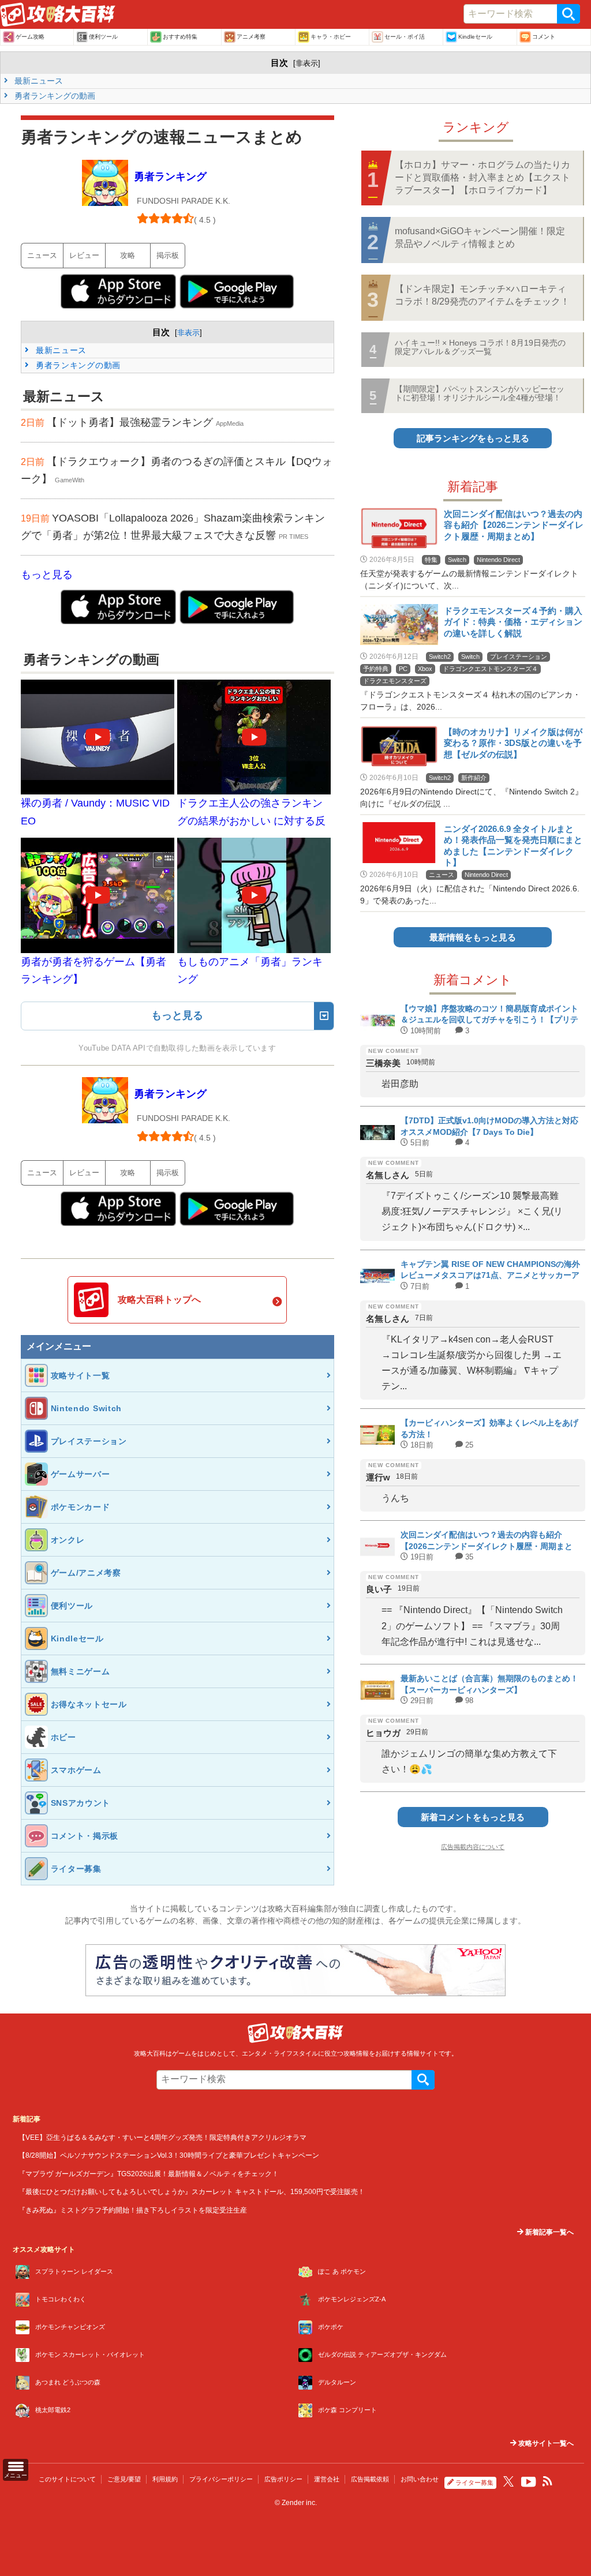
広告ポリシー (283, 2479)
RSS (548, 2481)
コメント (544, 37)
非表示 (307, 63)
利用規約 (165, 2479)
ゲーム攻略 (30, 37)
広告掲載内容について (473, 1847)
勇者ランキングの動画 (54, 96)
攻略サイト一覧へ (545, 2443)
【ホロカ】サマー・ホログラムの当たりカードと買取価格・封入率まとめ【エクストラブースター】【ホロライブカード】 (482, 178)
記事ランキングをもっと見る (473, 438)
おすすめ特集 (180, 37)
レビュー (84, 255)
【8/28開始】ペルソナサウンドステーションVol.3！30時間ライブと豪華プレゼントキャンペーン (169, 2155)
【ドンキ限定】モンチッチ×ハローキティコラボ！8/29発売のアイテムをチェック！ (482, 295)
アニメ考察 (251, 37)
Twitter (508, 2481)
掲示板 (168, 255)
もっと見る (47, 575)
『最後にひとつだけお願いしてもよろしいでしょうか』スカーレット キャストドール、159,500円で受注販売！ (192, 2191)
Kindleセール (475, 37)
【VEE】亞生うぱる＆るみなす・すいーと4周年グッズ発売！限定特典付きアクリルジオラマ (162, 2137)
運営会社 (327, 2479)
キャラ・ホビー (331, 37)
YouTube (529, 2482)
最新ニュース (38, 81)
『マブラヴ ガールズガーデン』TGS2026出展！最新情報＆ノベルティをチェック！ (149, 2174)
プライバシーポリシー (221, 2479)
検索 (568, 14)
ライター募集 (474, 2483)
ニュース (42, 255)
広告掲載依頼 (370, 2479)
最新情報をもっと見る (473, 937)
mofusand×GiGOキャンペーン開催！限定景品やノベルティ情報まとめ (480, 237)
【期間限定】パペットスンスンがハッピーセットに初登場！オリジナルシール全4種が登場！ (480, 393)
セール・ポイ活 (405, 37)
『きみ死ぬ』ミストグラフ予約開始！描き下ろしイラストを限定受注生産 (133, 2210)
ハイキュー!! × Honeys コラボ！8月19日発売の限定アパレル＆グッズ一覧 (480, 347)
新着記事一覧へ (549, 2232)
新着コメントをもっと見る (473, 1817)
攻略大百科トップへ (159, 1300)
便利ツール (103, 37)
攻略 (128, 255)
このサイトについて (67, 2479)
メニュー (16, 2475)
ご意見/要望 (124, 2479)
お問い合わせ (420, 2479)
